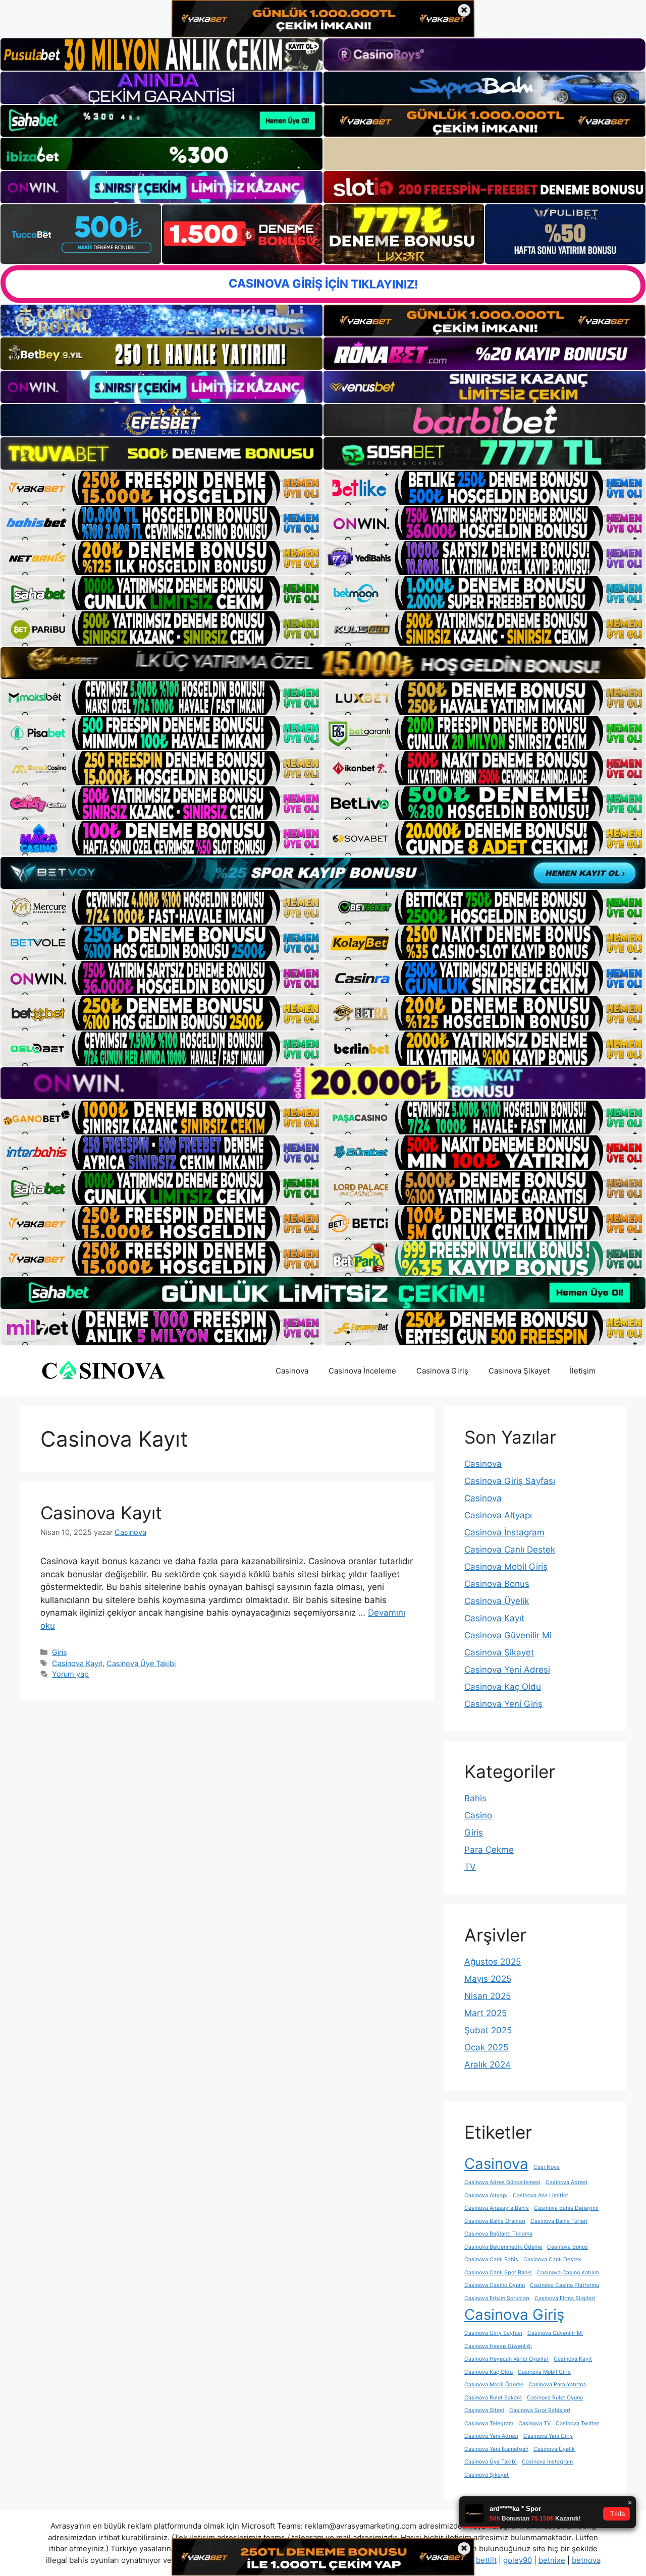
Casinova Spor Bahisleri (540, 2410)
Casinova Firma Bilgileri (565, 2298)
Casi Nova (547, 2167)
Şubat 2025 (488, 2030)
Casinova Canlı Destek (510, 1550)
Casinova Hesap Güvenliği (498, 2346)
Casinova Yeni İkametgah (496, 2449)
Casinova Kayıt (101, 1513)
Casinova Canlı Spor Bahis (498, 2273)
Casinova (292, 1371)
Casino (478, 1815)
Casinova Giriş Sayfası (510, 1481)
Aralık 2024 (488, 2065)
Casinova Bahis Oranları (495, 2221)
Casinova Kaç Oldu (503, 1687)
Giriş (60, 1652)
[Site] (161, 488)
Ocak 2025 (486, 2047)
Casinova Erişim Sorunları (497, 2298)
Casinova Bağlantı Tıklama (498, 2234)
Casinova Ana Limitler (541, 2195)
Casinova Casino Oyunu (495, 2285)
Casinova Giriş (442, 1371)
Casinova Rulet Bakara (493, 2398)
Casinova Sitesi (484, 2410)
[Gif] (323, 663)
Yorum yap (70, 1674)
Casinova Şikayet (519, 1371)
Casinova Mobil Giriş (506, 1567)
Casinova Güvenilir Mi (508, 1635)
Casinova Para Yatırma (557, 2385)
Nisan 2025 (488, 1996)
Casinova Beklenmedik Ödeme (503, 2247)
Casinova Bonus (497, 1584)
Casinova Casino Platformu (564, 2285)
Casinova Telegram (489, 2423)
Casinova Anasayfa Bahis (497, 2208)
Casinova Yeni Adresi (507, 1670)
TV (470, 1867)
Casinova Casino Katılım (568, 2273)
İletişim (583, 1371)
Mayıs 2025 (488, 1979)
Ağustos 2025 (493, 1962)
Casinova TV (534, 2423)
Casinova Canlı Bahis (491, 2259)
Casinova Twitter (577, 2423)
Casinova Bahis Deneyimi (566, 2208)
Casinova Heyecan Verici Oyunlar (506, 2359)
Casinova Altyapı (498, 1515)
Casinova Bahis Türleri (559, 2221)
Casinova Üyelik (497, 1601)
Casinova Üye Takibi (141, 1663)
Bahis (475, 1798)
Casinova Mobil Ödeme (494, 2385)
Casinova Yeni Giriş (503, 1704)
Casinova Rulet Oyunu (555, 2398)
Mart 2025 (486, 2013)
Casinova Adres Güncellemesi (502, 2182)
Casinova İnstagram (504, 1532)
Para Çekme (489, 1850)
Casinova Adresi (567, 2182)
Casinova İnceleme (362, 1371)
